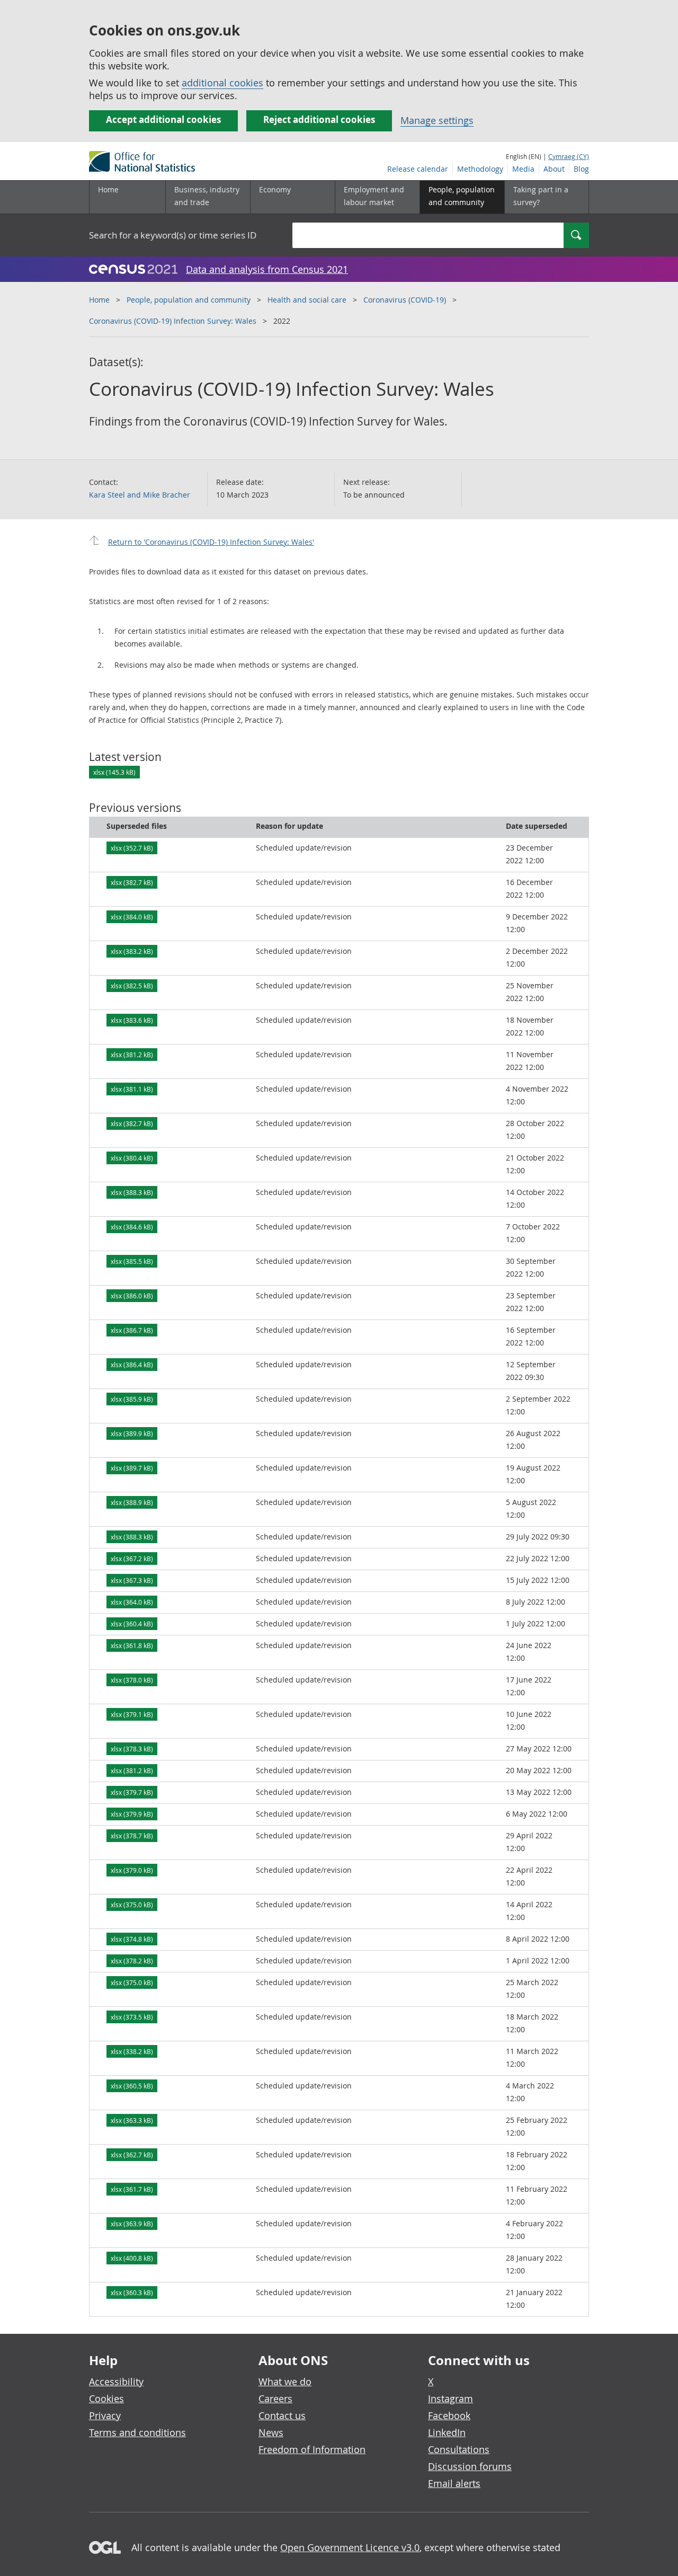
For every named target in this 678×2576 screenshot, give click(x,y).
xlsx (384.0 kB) (132, 917)
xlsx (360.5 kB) (132, 2086)
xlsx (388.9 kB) (132, 1502)
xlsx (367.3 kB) (132, 1580)
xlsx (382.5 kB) (132, 986)
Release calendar (418, 169)
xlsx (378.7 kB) (132, 1836)
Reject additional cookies (319, 119)
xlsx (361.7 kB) (132, 2189)
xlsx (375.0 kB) (132, 1905)
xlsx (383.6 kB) (132, 1020)
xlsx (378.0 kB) (132, 1680)
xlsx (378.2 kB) (132, 1961)
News (271, 2432)
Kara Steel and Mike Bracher (140, 495)
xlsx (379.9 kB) (132, 1814)
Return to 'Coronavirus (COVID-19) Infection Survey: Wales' (211, 542)
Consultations (459, 2449)
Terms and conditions (137, 2432)
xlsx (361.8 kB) (132, 1645)
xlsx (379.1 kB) (132, 1714)
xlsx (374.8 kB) (132, 1939)
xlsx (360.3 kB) (132, 2292)
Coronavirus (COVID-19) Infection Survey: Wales (173, 321)
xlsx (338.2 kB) (132, 2051)
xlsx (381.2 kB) (132, 1055)
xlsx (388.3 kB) (132, 1192)
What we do (285, 2382)
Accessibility (116, 2382)
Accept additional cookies (163, 119)
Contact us (282, 2415)
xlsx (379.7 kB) (132, 1792)
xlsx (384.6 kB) (132, 1227)
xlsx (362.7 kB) (132, 2155)
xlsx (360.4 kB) (132, 1624)
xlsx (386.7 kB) (132, 1330)
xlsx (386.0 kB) (132, 1296)
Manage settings (437, 120)
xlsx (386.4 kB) (132, 1365)
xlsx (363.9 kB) (132, 2224)
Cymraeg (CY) (569, 156)
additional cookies (222, 83)
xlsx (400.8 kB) (132, 2258)
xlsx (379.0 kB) (132, 1870)
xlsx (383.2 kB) (132, 951)
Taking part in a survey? (541, 196)
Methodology (480, 169)
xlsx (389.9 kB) (132, 1433)
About (554, 169)
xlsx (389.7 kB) (132, 1468)
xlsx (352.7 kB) (132, 848)
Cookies (106, 2398)
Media (523, 169)
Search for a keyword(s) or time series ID (173, 235)
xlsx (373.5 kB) (132, 2017)
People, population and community (189, 300)
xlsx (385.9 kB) (132, 1399)
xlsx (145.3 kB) (114, 772)
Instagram (450, 2398)
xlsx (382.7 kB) (132, 882)
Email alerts (454, 2483)
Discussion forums (470, 2466)
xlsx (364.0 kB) (132, 1602)
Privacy (105, 2415)
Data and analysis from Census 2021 (267, 269)
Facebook (449, 2415)
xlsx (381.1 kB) (132, 1089)
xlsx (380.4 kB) (132, 1158)
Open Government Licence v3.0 (350, 2547)
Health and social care (307, 300)
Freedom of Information (312, 2449)
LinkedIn (447, 2432)
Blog (581, 169)
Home (108, 189)
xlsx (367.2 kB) (132, 1559)
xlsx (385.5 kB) (132, 1261)
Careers (275, 2398)
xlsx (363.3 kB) (132, 2120)
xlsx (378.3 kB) (132, 1749)
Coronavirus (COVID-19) (405, 300)
